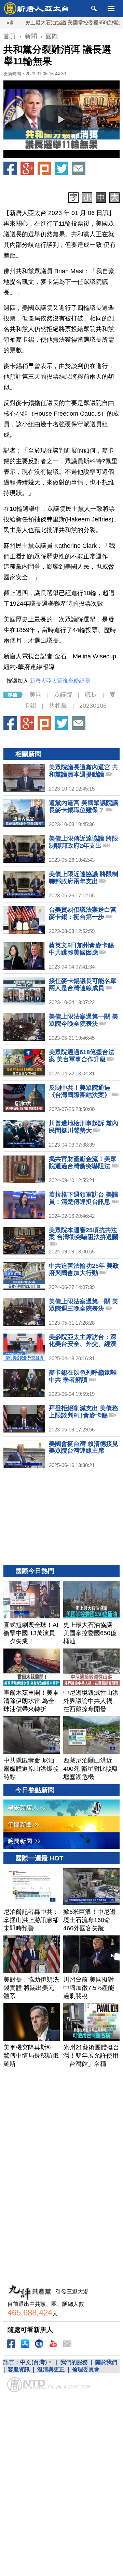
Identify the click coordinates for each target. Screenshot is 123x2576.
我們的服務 (74, 2362)
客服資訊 (19, 2369)
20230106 (93, 706)
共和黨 (58, 706)
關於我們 (106, 2362)
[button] (61, 119)
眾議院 (63, 695)
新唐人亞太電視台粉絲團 (60, 681)
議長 (91, 695)
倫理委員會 (86, 2369)
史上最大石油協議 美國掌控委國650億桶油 (51, 22)
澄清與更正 (51, 2369)
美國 (36, 695)
